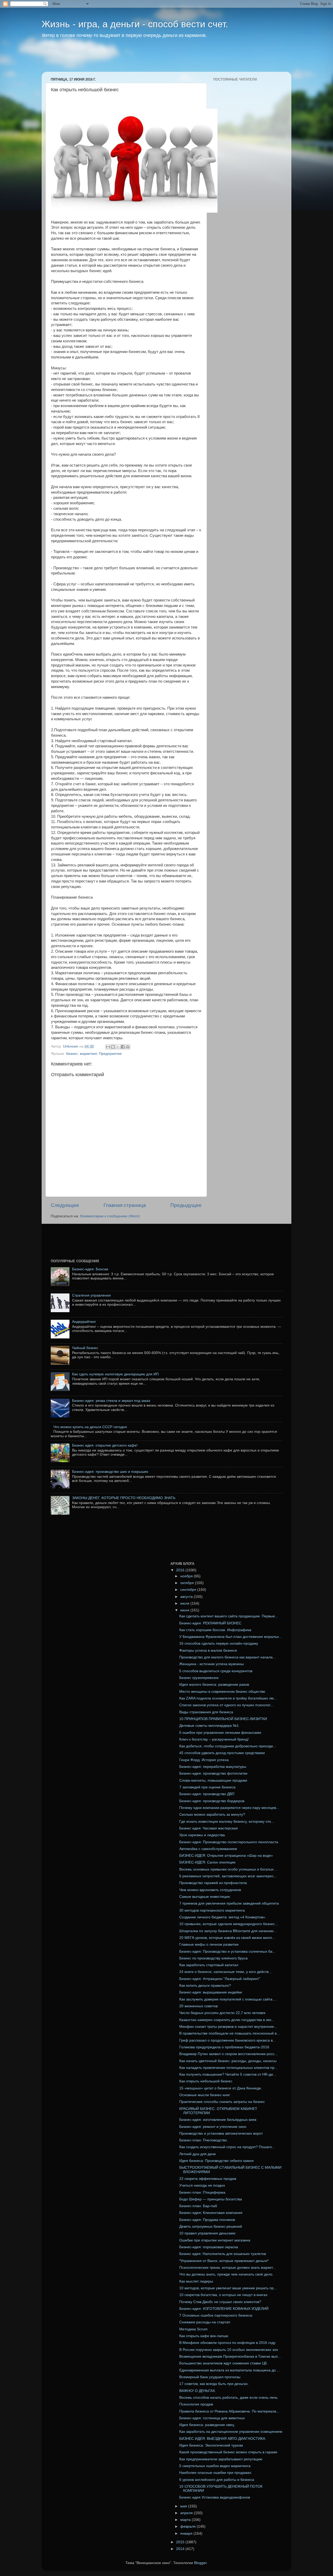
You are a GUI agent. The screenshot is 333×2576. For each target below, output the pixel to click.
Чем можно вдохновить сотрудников (210, 1890)
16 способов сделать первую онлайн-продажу (219, 1643)
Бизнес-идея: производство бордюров (212, 1801)
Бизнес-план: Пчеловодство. (204, 2140)
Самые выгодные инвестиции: (205, 1897)
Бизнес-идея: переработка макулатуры (213, 1767)
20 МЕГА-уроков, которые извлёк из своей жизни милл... (227, 1938)
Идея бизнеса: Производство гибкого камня (216, 2161)
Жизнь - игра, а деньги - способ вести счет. (135, 24)
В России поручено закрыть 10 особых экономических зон (229, 2350)
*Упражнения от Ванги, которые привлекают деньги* (224, 2261)
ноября (187, 1576)
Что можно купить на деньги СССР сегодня (90, 1427)
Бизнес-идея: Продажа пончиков (207, 2220)
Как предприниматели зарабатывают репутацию (221, 2459)
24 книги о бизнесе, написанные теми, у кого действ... (225, 1972)
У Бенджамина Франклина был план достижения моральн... (231, 1637)
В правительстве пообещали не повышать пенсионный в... (229, 2033)
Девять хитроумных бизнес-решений (211, 2227)
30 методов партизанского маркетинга (212, 1910)
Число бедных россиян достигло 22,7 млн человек (222, 2013)
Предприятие (110, 1054)
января (187, 2533)
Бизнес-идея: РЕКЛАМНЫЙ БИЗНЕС (210, 1623)
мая (184, 2506)
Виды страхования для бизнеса (206, 1712)
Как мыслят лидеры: (197, 2281)
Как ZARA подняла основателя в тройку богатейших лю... (228, 1698)
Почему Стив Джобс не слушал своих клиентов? (220, 2302)
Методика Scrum (193, 2329)
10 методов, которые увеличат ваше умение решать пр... (228, 2288)
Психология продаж (196, 2404)
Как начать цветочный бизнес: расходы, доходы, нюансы (228, 2061)
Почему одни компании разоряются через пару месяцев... (229, 1808)
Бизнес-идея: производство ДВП (207, 1794)
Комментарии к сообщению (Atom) (110, 1216)
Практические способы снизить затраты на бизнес (222, 2102)
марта (186, 2520)
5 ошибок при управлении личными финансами (220, 1733)
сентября (189, 1590)
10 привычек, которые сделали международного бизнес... (229, 1924)
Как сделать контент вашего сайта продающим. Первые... (229, 1616)
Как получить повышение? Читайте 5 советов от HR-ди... (228, 2074)
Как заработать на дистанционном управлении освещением (231, 2432)
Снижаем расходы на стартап (205, 2322)
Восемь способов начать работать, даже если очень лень (228, 2398)
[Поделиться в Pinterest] (128, 1047)
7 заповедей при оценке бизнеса (207, 1787)
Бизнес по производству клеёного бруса (213, 1958)
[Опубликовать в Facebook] (123, 1047)
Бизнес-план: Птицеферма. (203, 2192)
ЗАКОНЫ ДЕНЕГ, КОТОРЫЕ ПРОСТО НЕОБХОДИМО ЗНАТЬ (124, 1498)
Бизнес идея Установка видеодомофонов (215, 2497)
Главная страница (125, 1205)
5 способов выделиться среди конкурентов (216, 1671)
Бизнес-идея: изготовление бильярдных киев (218, 2120)
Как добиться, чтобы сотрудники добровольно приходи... (228, 1746)
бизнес (72, 1054)
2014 (181, 2549)
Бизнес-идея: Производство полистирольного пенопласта (229, 1842)
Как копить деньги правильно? (205, 1986)
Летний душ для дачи (197, 2154)
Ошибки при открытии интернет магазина (215, 2240)
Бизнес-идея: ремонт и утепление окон (213, 2127)
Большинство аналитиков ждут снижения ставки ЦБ (223, 2363)
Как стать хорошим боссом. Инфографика (215, 1630)
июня (185, 1610)
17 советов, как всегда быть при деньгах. (214, 2384)
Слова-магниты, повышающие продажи (213, 1780)
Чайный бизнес (85, 1348)
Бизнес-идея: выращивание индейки (211, 1992)
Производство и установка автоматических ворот (221, 2133)
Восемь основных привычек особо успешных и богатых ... (229, 1869)
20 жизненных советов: (199, 2006)
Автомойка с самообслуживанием (208, 1849)
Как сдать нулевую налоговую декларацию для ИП (115, 1374)
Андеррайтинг (84, 1322)
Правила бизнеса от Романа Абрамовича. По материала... (229, 2411)
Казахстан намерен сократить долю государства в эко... (227, 2020)
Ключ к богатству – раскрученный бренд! (214, 1739)
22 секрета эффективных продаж (208, 2179)
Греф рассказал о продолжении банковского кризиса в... (228, 2040)
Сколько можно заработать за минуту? (212, 1815)
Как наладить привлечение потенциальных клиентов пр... (228, 2068)
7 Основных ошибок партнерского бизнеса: (216, 2315)
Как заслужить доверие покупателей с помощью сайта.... (228, 1999)
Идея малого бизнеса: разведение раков (214, 1685)
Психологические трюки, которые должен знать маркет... (228, 2268)
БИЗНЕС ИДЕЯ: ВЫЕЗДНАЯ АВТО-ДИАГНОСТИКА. (223, 2439)
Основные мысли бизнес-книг (205, 2095)
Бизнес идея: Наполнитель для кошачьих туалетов (223, 2254)
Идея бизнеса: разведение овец (207, 2425)
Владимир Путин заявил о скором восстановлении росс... (228, 2054)
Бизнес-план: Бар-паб (198, 2206)
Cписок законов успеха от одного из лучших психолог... (226, 1705)
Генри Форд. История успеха (204, 1760)
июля (185, 1603)
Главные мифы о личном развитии (209, 1944)
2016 (181, 1570)
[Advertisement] (142, 58)
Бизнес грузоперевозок (199, 1678)
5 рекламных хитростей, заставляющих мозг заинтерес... (228, 1876)
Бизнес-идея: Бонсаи (90, 1269)
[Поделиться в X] (118, 1047)
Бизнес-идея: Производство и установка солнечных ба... (227, 1951)
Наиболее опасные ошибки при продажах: (216, 2473)
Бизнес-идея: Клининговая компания (211, 2213)
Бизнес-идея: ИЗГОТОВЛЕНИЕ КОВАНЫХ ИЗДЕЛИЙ (224, 2309)
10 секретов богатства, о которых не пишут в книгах (223, 2295)
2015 (181, 2542)
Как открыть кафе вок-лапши (204, 2336)
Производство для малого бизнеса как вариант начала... (228, 1657)
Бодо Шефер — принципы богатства (211, 2199)
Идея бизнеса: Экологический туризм (211, 2445)
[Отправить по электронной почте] (108, 1047)
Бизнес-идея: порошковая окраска (209, 2247)
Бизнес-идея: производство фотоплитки (213, 1773)
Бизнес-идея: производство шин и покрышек (110, 1472)
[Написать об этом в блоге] (113, 1047)
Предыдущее (186, 1205)
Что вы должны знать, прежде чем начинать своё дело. (226, 2274)
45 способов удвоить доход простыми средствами (222, 1753)
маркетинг (88, 1054)
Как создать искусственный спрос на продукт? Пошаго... (227, 2147)
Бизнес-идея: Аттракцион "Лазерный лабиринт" (220, 1979)
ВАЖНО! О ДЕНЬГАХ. (198, 2391)
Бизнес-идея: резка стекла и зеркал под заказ (111, 1401)
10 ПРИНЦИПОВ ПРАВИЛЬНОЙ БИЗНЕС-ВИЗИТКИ (223, 1719)
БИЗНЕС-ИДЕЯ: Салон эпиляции (207, 1862)
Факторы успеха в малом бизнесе (208, 1650)
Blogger (200, 2563)
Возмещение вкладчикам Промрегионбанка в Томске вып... (230, 2356)
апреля (187, 2513)
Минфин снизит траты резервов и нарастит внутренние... (228, 2027)
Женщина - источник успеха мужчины (212, 1664)
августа (187, 1597)
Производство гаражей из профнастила (213, 1883)
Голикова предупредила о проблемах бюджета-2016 (224, 2047)
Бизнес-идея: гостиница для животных (212, 2418)
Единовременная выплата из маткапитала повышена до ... (230, 2370)
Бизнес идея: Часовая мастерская (209, 1828)
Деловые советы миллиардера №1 (209, 1726)
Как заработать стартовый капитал (209, 1965)
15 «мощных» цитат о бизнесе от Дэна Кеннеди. (221, 2088)
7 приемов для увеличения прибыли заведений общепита (229, 1903)
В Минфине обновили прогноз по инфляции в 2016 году (227, 2343)
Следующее (65, 1205)
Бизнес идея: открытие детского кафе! (105, 1445)
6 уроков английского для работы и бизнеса (217, 2480)
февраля (188, 2526)
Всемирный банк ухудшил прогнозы (210, 2377)
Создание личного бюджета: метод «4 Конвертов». (223, 1917)
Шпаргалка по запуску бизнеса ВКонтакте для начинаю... (228, 1931)
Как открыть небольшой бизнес (206, 2081)
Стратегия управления (91, 1295)
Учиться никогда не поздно (202, 2185)
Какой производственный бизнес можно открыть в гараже (228, 2452)
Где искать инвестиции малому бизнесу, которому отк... (227, 1822)
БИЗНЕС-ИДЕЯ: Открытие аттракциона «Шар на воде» (226, 1856)
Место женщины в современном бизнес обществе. (223, 1692)
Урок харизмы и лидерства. (203, 1835)
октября (188, 1583)
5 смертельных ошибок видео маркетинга (215, 2466)
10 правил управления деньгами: (208, 2233)
